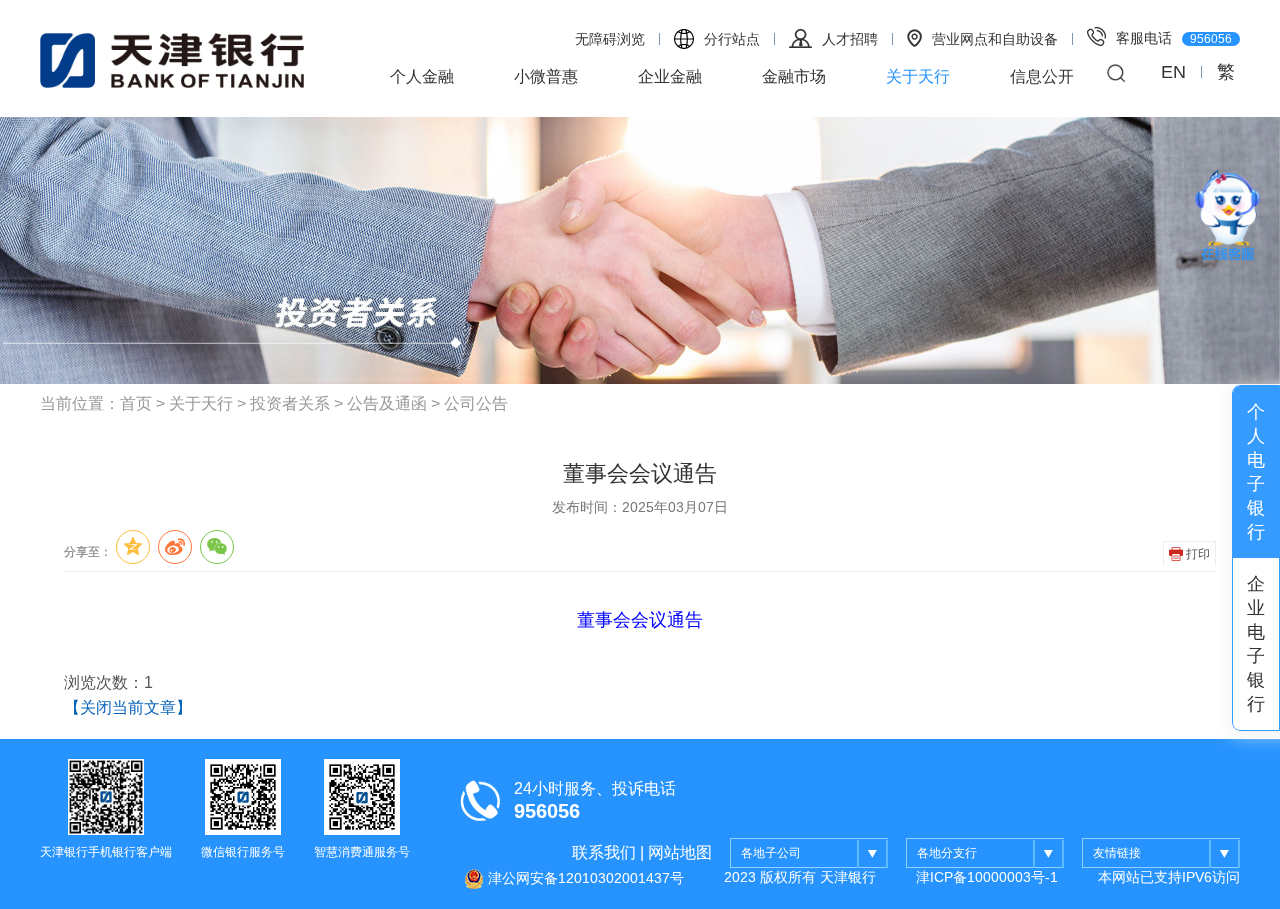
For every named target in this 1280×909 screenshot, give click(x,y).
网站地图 (680, 852)
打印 (1196, 554)
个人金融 (422, 76)
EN (1173, 72)
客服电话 (1174, 38)
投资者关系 (290, 403)
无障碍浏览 (610, 39)
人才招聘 (850, 39)
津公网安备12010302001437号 (584, 877)
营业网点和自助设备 (995, 39)
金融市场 (794, 76)
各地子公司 (771, 853)
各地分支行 (947, 853)
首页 (136, 403)
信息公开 (1042, 76)
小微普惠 (546, 76)
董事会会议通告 (640, 620)
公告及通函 (387, 403)
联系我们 (604, 852)
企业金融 (670, 76)
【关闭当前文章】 (128, 707)
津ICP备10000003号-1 (987, 877)
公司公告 (476, 403)
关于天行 (918, 76)
